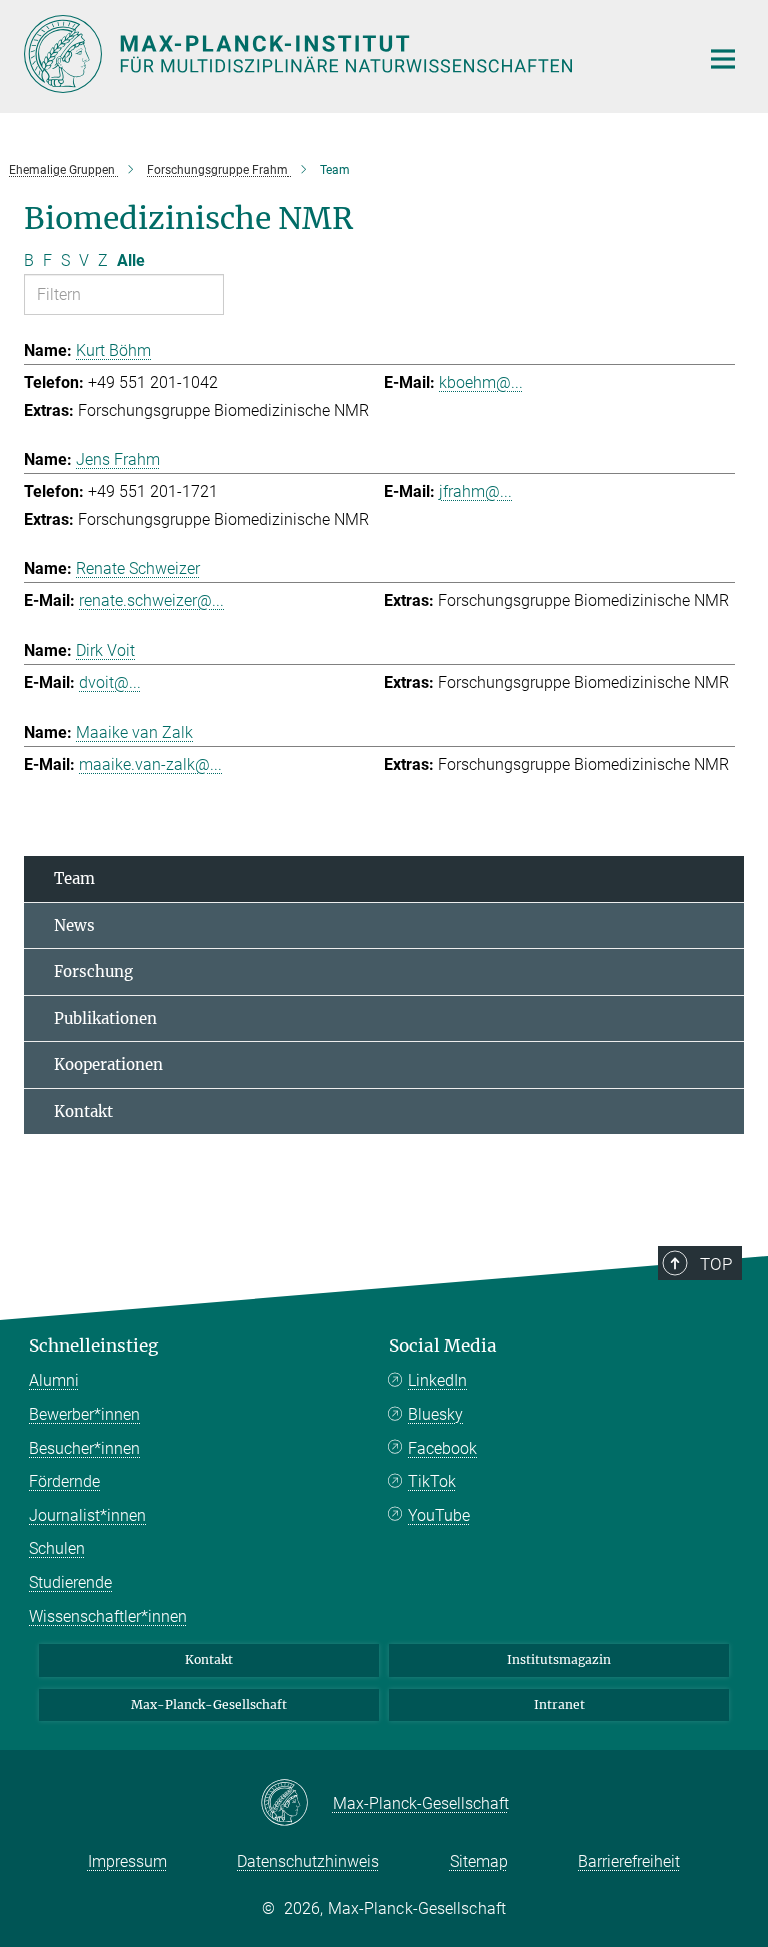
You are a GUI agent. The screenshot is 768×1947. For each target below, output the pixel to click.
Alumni (54, 1380)
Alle (131, 260)
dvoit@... (110, 682)
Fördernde (64, 1481)
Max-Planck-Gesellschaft (209, 1704)
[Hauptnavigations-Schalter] (723, 59)
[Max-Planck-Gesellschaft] (296, 1804)
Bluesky (435, 1414)
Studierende (70, 1582)
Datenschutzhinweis (308, 1861)
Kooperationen (108, 1064)
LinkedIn (437, 1380)
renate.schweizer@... (151, 600)
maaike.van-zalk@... (150, 764)
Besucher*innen (84, 1448)
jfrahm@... (475, 491)
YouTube (439, 1515)
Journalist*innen (87, 1515)
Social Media (443, 1346)
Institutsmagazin (559, 1659)
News (74, 925)
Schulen (57, 1548)
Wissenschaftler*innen (108, 1616)
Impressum (127, 1861)
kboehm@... (481, 382)
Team (74, 878)
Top (716, 1264)
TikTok (432, 1481)
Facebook (442, 1448)
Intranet (559, 1704)
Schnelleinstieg (93, 1346)
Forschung (93, 971)
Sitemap (479, 1861)
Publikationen (105, 1018)
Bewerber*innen (84, 1414)
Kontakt (83, 1111)
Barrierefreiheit (629, 1861)
